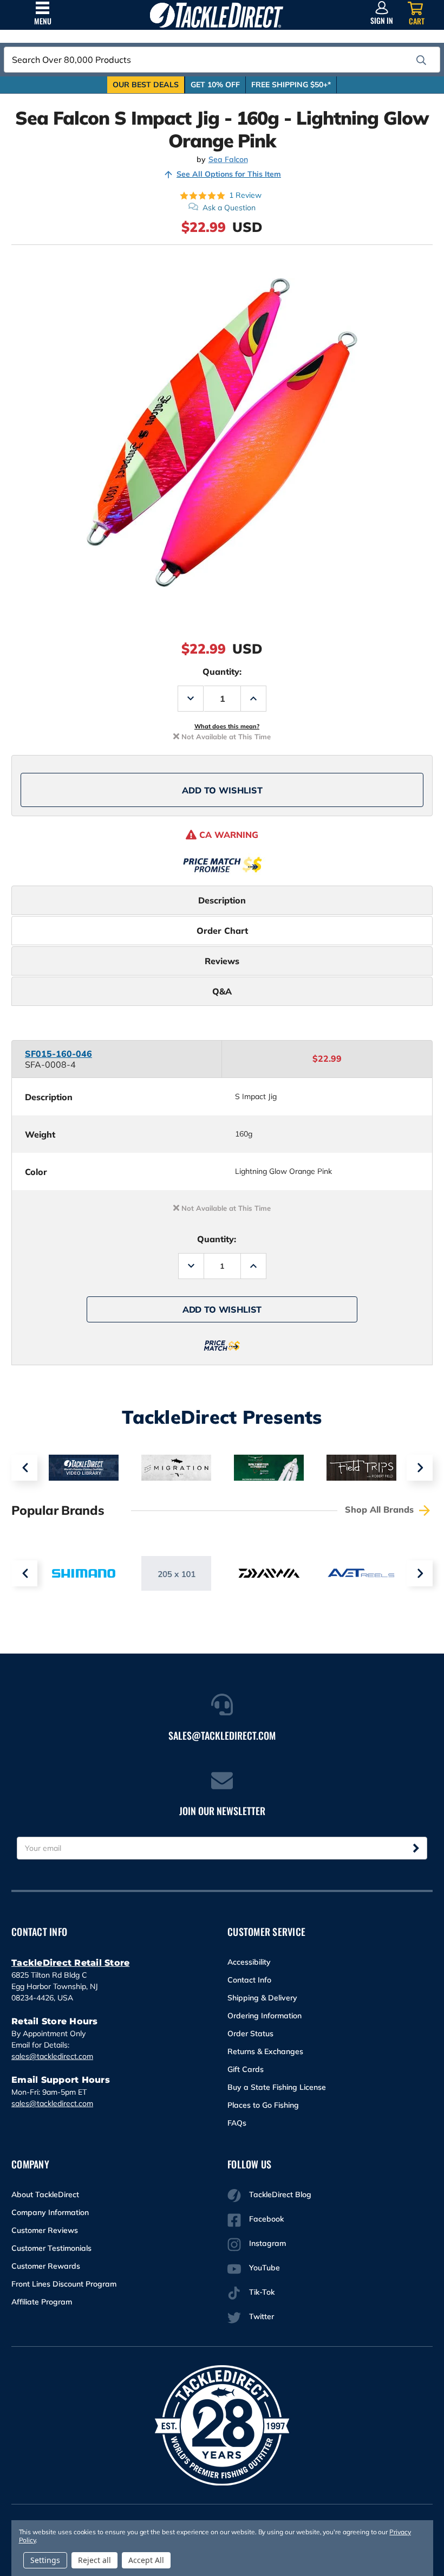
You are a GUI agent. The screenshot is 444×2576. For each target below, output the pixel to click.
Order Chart (222, 931)
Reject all (94, 2560)
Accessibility (249, 1962)
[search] (421, 60)
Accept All (146, 2560)
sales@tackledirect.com (52, 2056)
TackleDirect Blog (280, 2194)
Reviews (222, 961)
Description (222, 900)
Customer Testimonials (51, 2248)
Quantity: (222, 672)
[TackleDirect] (216, 15)
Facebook (266, 2219)
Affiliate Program (42, 2302)
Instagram (267, 2243)
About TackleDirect (45, 2194)
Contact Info (249, 1980)
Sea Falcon (228, 160)
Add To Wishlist (222, 790)
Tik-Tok (262, 2292)
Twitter (262, 2316)
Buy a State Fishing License (277, 2087)
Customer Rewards (46, 2266)
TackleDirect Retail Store (70, 1963)
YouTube (265, 2268)
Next (420, 1468)
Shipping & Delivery (262, 1998)
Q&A (222, 991)
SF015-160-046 (58, 1054)
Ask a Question (229, 208)
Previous (24, 1468)
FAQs (237, 2123)
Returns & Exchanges (265, 2051)
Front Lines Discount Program (64, 2284)
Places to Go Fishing (263, 2105)
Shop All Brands (381, 1509)
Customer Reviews (45, 2230)
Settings (45, 2560)
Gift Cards (246, 2069)
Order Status (250, 2033)
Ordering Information (265, 2016)
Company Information (50, 2212)
